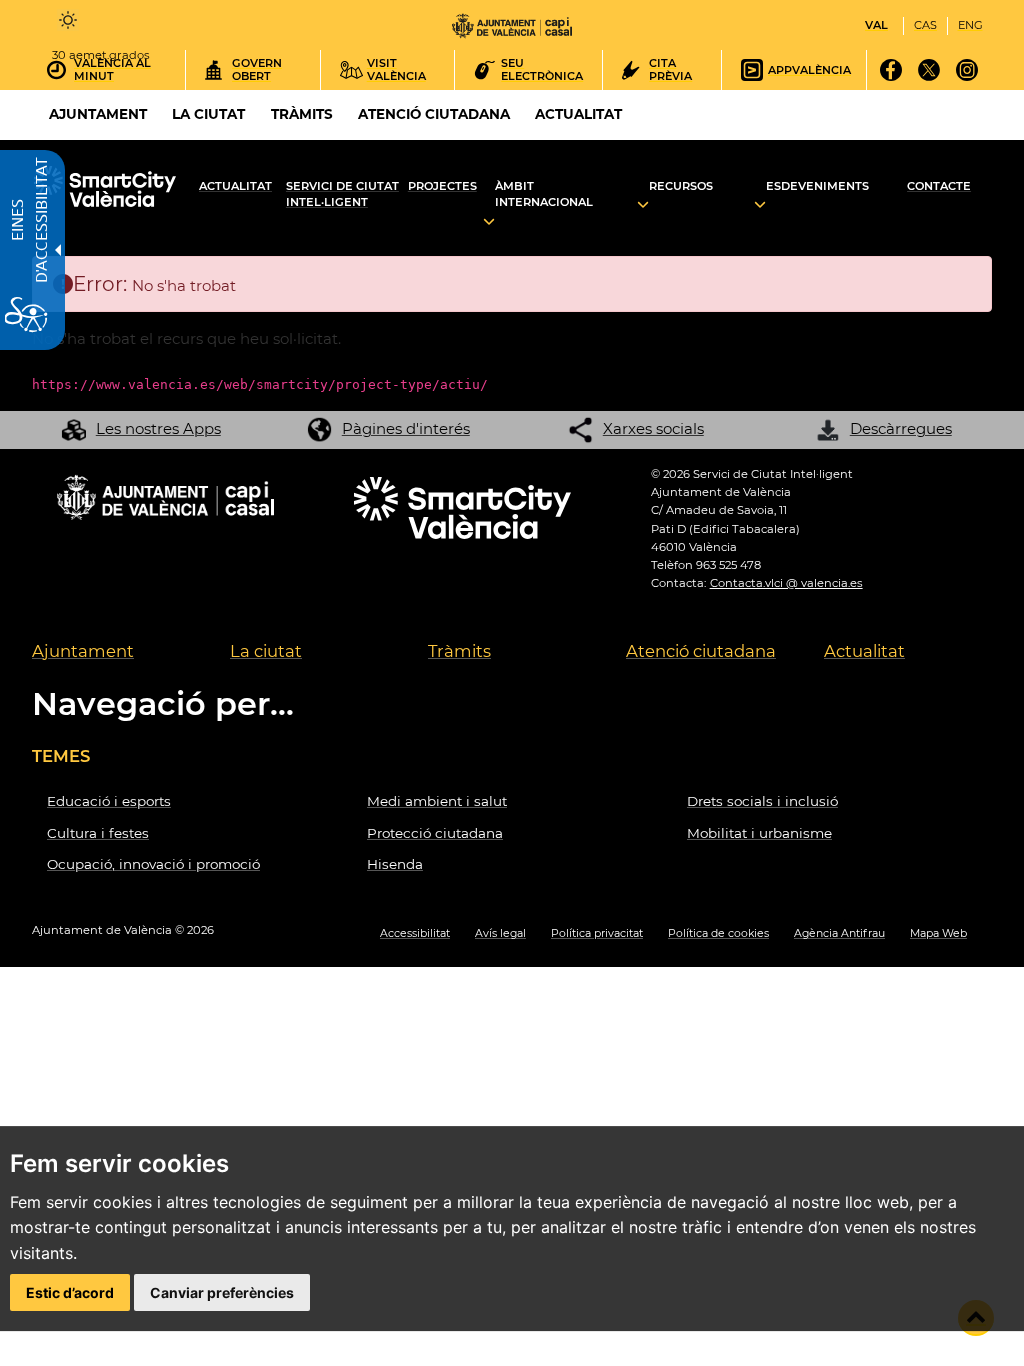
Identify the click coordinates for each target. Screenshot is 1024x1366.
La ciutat (266, 651)
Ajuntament (83, 651)
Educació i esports (109, 801)
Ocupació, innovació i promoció (153, 864)
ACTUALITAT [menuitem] (578, 114)
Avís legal (500, 933)
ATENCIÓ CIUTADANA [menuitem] (434, 114)
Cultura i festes (98, 833)
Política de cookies (718, 933)
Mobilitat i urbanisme (759, 833)
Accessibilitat (415, 933)
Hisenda (395, 864)
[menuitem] (116, 652)
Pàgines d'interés (406, 428)
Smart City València (112, 188)
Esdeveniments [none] (817, 186)
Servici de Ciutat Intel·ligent (342, 194)
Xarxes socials (653, 428)
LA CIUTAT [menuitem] (208, 114)
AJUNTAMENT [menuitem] (98, 114)
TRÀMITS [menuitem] (302, 114)
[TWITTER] (929, 77)
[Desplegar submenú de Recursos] (643, 205)
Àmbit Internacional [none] (544, 194)
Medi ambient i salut (437, 801)
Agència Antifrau (839, 933)
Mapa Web (938, 933)
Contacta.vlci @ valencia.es (786, 583)
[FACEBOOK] (891, 77)
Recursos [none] (681, 186)
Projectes (442, 186)
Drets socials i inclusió (762, 801)
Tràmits (459, 651)
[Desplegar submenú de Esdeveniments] (760, 205)
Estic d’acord (70, 1292)
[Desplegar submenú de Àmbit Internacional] (489, 222)
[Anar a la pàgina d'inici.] (512, 25)
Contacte (939, 186)
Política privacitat (597, 933)
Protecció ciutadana (435, 833)
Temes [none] (61, 756)
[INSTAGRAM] (967, 77)
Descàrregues (901, 428)
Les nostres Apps (158, 428)
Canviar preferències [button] (222, 1292)
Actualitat (235, 186)
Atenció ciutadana (701, 651)
